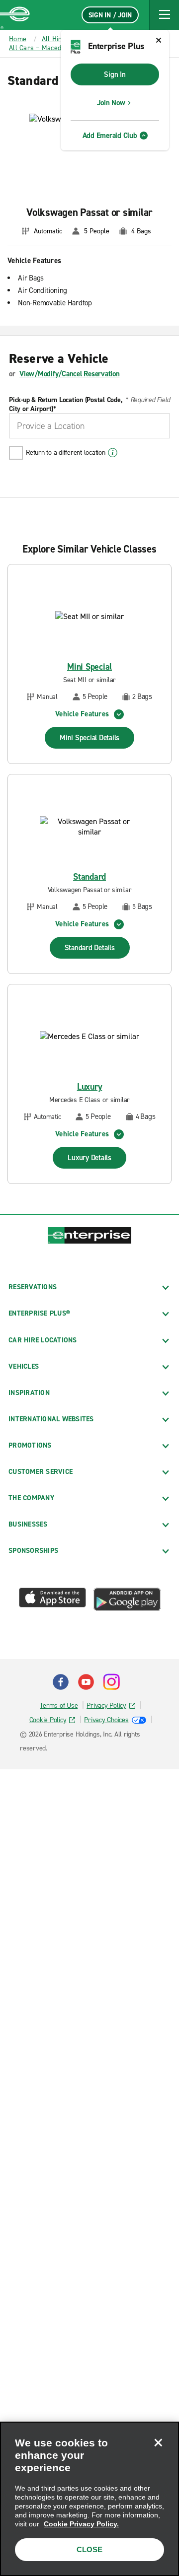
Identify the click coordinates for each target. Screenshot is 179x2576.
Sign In (115, 74)
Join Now (111, 103)
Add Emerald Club (110, 136)
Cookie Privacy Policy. (81, 2524)
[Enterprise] (15, 15)
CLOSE (89, 2549)
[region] (89, 2499)
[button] (164, 15)
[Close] (158, 2442)
